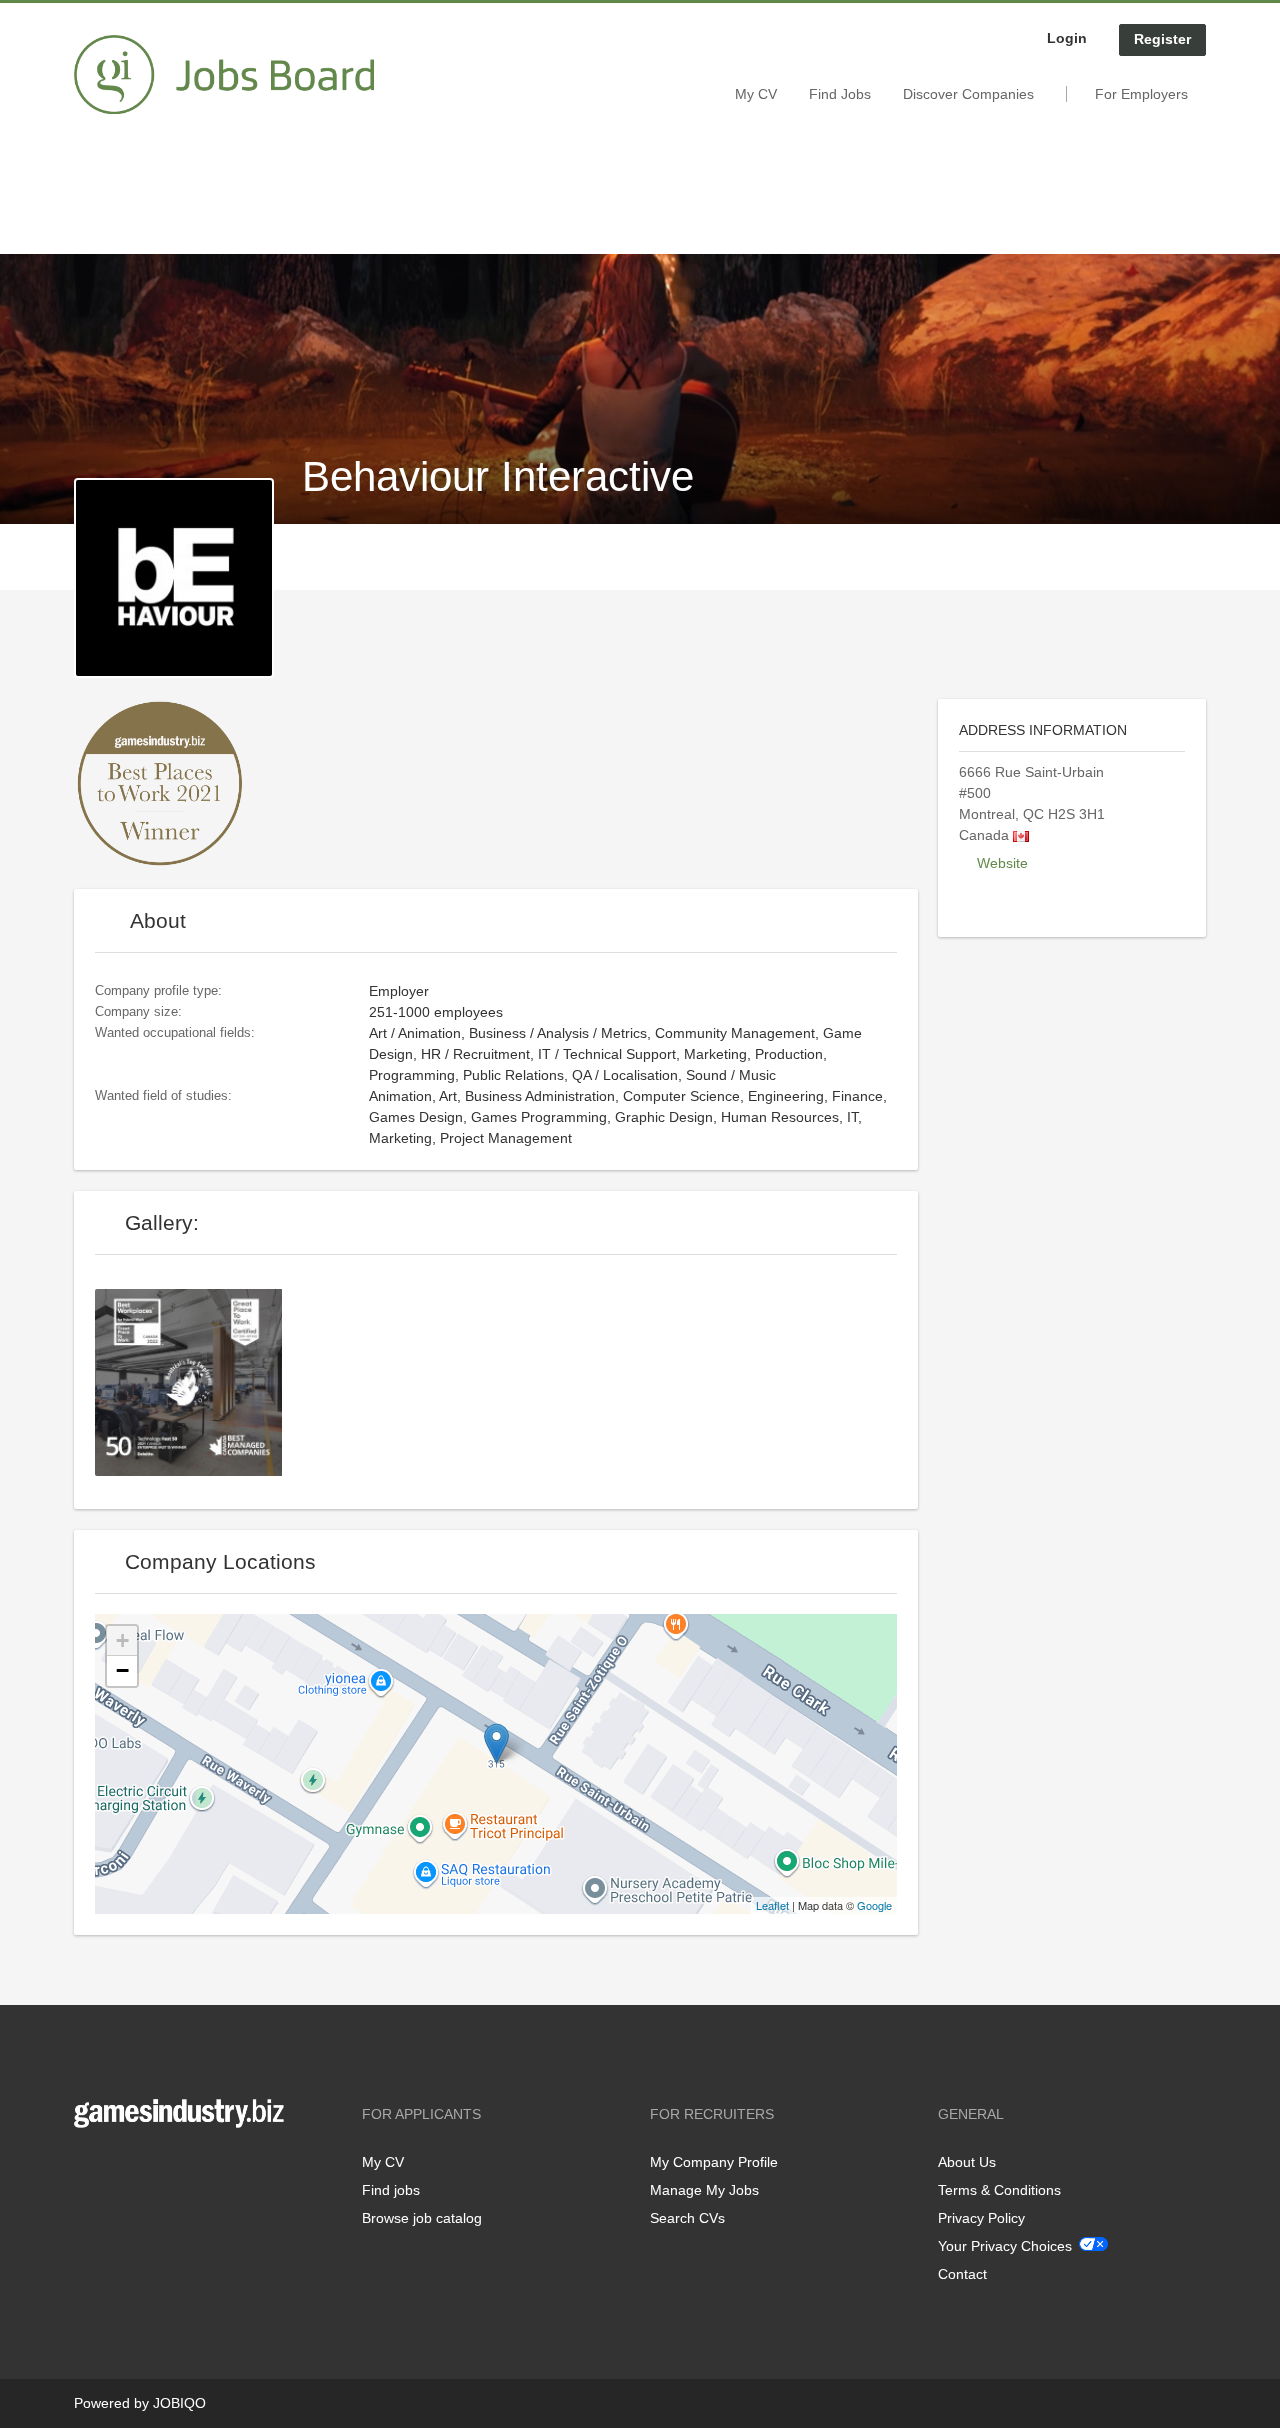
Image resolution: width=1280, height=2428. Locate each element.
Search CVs (687, 2218)
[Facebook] (88, 2169)
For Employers (1141, 94)
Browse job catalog (422, 2218)
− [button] (122, 1670)
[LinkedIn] (151, 2169)
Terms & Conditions (999, 2190)
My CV (756, 94)
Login (1067, 38)
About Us (967, 2162)
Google (874, 1905)
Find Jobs (840, 94)
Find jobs (391, 2190)
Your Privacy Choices (1005, 2246)
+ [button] (122, 1640)
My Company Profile (714, 2162)
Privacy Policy (981, 2218)
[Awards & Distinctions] (195, 1381)
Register (1162, 39)
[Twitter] (121, 2169)
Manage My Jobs (704, 2190)
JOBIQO (179, 2403)
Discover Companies (968, 94)
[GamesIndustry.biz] (224, 75)
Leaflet (772, 1905)
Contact (962, 2274)
